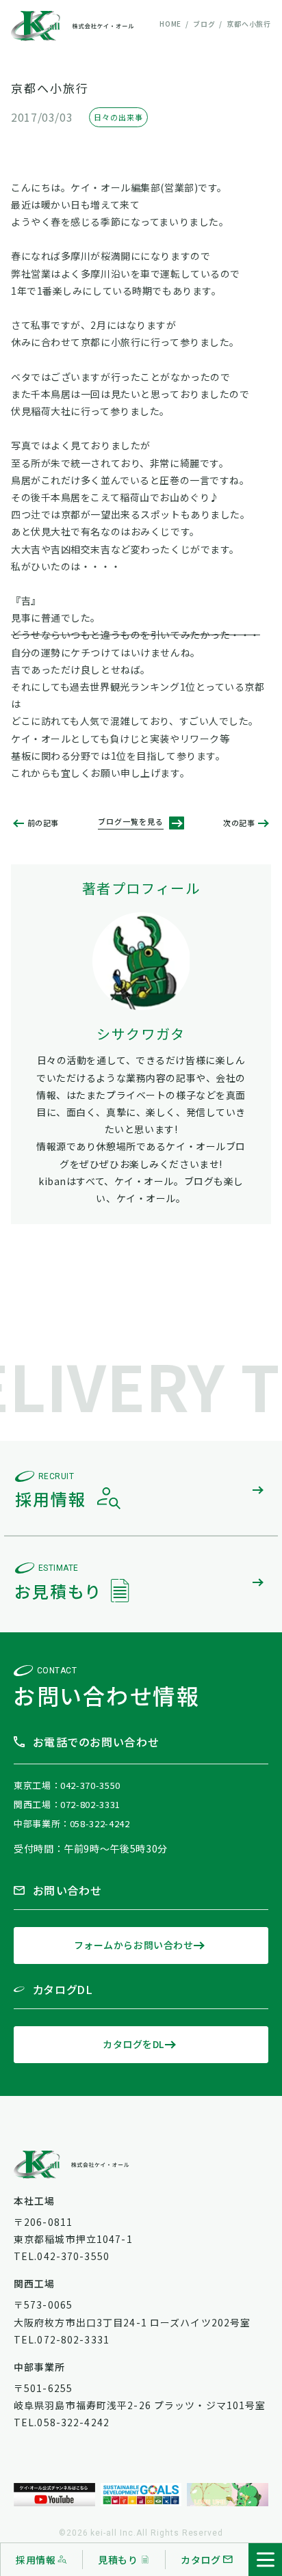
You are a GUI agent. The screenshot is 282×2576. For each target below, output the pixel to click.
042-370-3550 (90, 1785)
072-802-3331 (90, 1804)
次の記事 (239, 823)
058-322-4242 (100, 1823)
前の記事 (43, 823)
